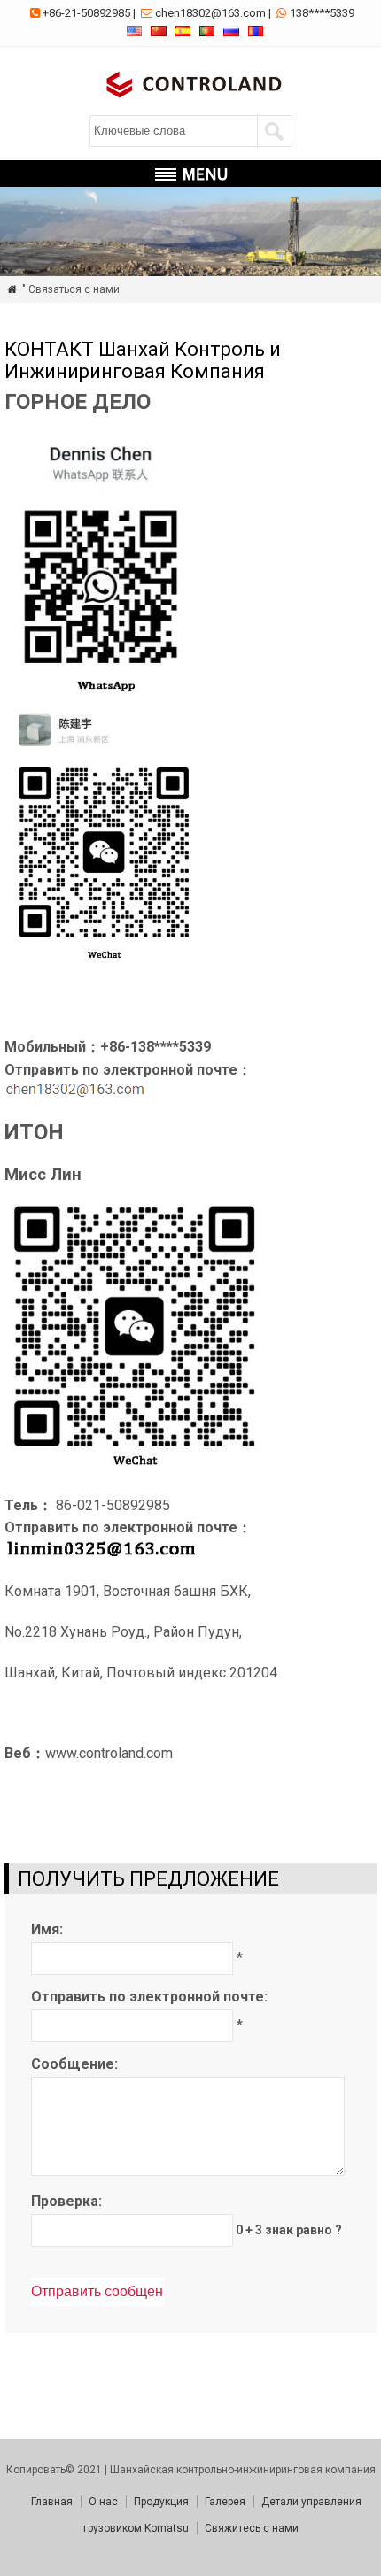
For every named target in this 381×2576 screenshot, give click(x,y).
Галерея (225, 2502)
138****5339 (322, 13)
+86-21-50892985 (86, 13)
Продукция (161, 2502)
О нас (103, 2502)
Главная (52, 2502)
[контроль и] (190, 100)
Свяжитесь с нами (252, 2528)
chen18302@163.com (210, 13)
